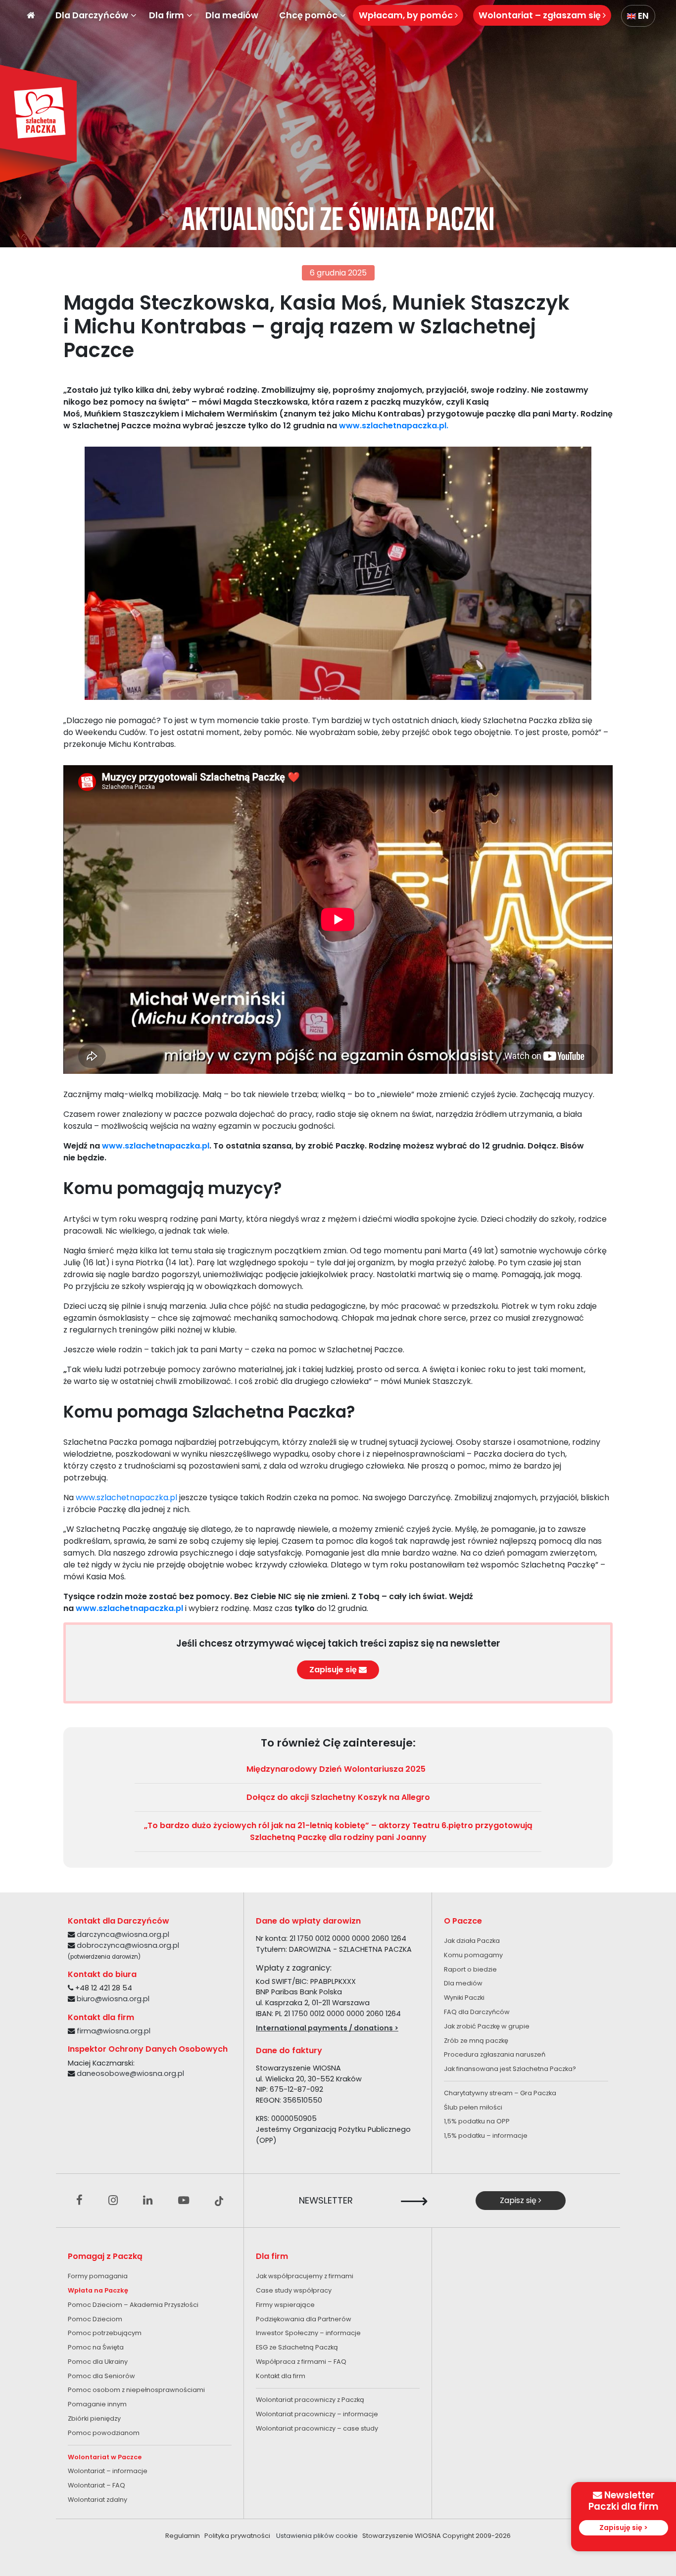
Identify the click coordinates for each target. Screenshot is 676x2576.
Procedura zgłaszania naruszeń (495, 2054)
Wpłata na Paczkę (98, 2290)
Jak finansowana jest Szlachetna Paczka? (510, 2069)
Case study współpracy (294, 2290)
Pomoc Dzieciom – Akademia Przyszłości (133, 2305)
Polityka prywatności (237, 2536)
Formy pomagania (98, 2276)
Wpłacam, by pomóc (407, 15)
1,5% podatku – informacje (486, 2136)
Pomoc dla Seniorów (101, 2376)
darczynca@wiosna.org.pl (123, 1934)
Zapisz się (519, 2200)
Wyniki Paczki (464, 1998)
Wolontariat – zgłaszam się (541, 15)
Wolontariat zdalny (97, 2500)
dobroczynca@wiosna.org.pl (128, 1945)
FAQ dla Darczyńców (477, 2012)
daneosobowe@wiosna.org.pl (130, 2073)
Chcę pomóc (308, 15)
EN (642, 16)
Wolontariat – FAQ (97, 2485)
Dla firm (167, 15)
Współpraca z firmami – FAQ (301, 2362)
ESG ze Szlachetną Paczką (297, 2347)
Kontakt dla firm (281, 2376)
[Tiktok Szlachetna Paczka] (219, 2201)
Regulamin (183, 2536)
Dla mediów (232, 15)
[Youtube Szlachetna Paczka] (184, 2201)
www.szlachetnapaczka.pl (126, 1497)
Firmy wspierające (285, 2305)
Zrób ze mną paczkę (476, 2041)
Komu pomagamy (473, 1955)
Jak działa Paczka (472, 1941)
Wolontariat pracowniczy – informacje (317, 2414)
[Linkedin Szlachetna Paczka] (148, 2201)
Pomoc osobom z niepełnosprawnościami (136, 2390)
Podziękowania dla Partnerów (304, 2319)
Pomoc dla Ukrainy (98, 2362)
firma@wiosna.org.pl (114, 2031)
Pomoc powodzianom (104, 2433)
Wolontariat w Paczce (105, 2457)
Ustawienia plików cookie (317, 2536)
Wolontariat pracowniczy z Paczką (310, 2400)
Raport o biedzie (470, 1969)
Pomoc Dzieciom (95, 2319)
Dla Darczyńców (92, 15)
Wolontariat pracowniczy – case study (317, 2428)
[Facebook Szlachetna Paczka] (79, 2201)
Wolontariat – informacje (108, 2471)
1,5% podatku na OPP (477, 2121)
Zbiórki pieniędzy (94, 2418)
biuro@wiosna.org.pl (113, 1999)
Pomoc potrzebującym (105, 2333)
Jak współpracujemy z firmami (305, 2276)
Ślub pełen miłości (473, 2107)
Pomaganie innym (97, 2404)
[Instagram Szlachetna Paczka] (113, 2201)
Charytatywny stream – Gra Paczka (500, 2093)
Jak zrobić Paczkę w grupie (487, 2026)
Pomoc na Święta (96, 2347)
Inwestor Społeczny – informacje (308, 2333)
